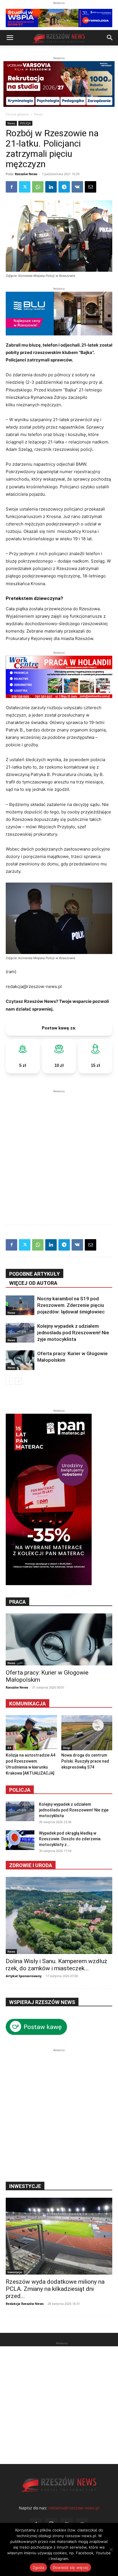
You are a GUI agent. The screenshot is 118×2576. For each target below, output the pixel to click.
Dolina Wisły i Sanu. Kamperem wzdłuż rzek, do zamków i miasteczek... (57, 1965)
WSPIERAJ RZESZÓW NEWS (42, 2002)
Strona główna (17, 114)
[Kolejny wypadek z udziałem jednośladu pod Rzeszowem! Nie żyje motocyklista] (20, 1333)
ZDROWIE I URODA (31, 1865)
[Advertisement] (59, 1153)
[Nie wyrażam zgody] (111, 2549)
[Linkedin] (51, 187)
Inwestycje (15, 2272)
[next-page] (18, 1381)
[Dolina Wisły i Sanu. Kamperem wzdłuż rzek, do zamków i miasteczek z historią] (59, 1915)
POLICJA (25, 123)
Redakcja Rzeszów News (25, 2304)
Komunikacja (27, 1704)
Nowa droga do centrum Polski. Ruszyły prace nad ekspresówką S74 (85, 1761)
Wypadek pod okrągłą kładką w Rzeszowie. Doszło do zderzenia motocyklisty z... (70, 1839)
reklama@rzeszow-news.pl (74, 2508)
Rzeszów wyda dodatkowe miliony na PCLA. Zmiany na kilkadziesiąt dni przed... (55, 2289)
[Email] (91, 187)
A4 (9, 1748)
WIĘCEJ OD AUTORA (33, 1283)
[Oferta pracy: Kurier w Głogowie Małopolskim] (20, 1360)
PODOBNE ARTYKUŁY (35, 1274)
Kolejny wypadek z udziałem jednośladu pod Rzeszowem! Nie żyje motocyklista (73, 1333)
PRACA (17, 1602)
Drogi (67, 1748)
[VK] (77, 187)
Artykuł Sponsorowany (24, 1976)
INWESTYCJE (25, 2186)
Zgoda (38, 2567)
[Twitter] (25, 187)
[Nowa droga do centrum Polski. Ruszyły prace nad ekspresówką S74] (87, 1733)
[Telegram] (64, 187)
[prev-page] (9, 1381)
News (39, 114)
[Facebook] (11, 187)
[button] (10, 38)
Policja (20, 1790)
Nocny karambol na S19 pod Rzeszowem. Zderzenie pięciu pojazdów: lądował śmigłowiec (71, 1305)
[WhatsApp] (38, 187)
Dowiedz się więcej (71, 2567)
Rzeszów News (26, 174)
